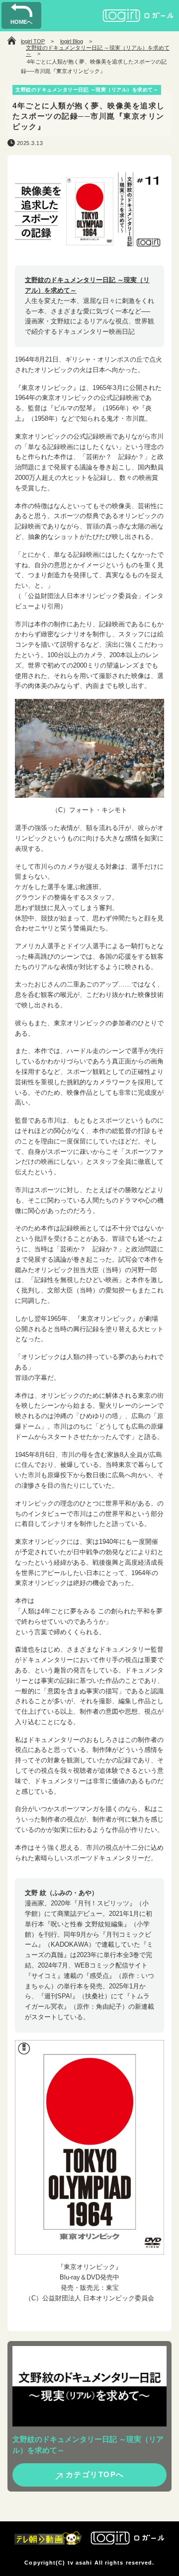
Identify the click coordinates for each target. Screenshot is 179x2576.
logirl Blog (72, 41)
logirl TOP (33, 41)
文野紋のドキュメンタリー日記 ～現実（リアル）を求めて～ (98, 51)
